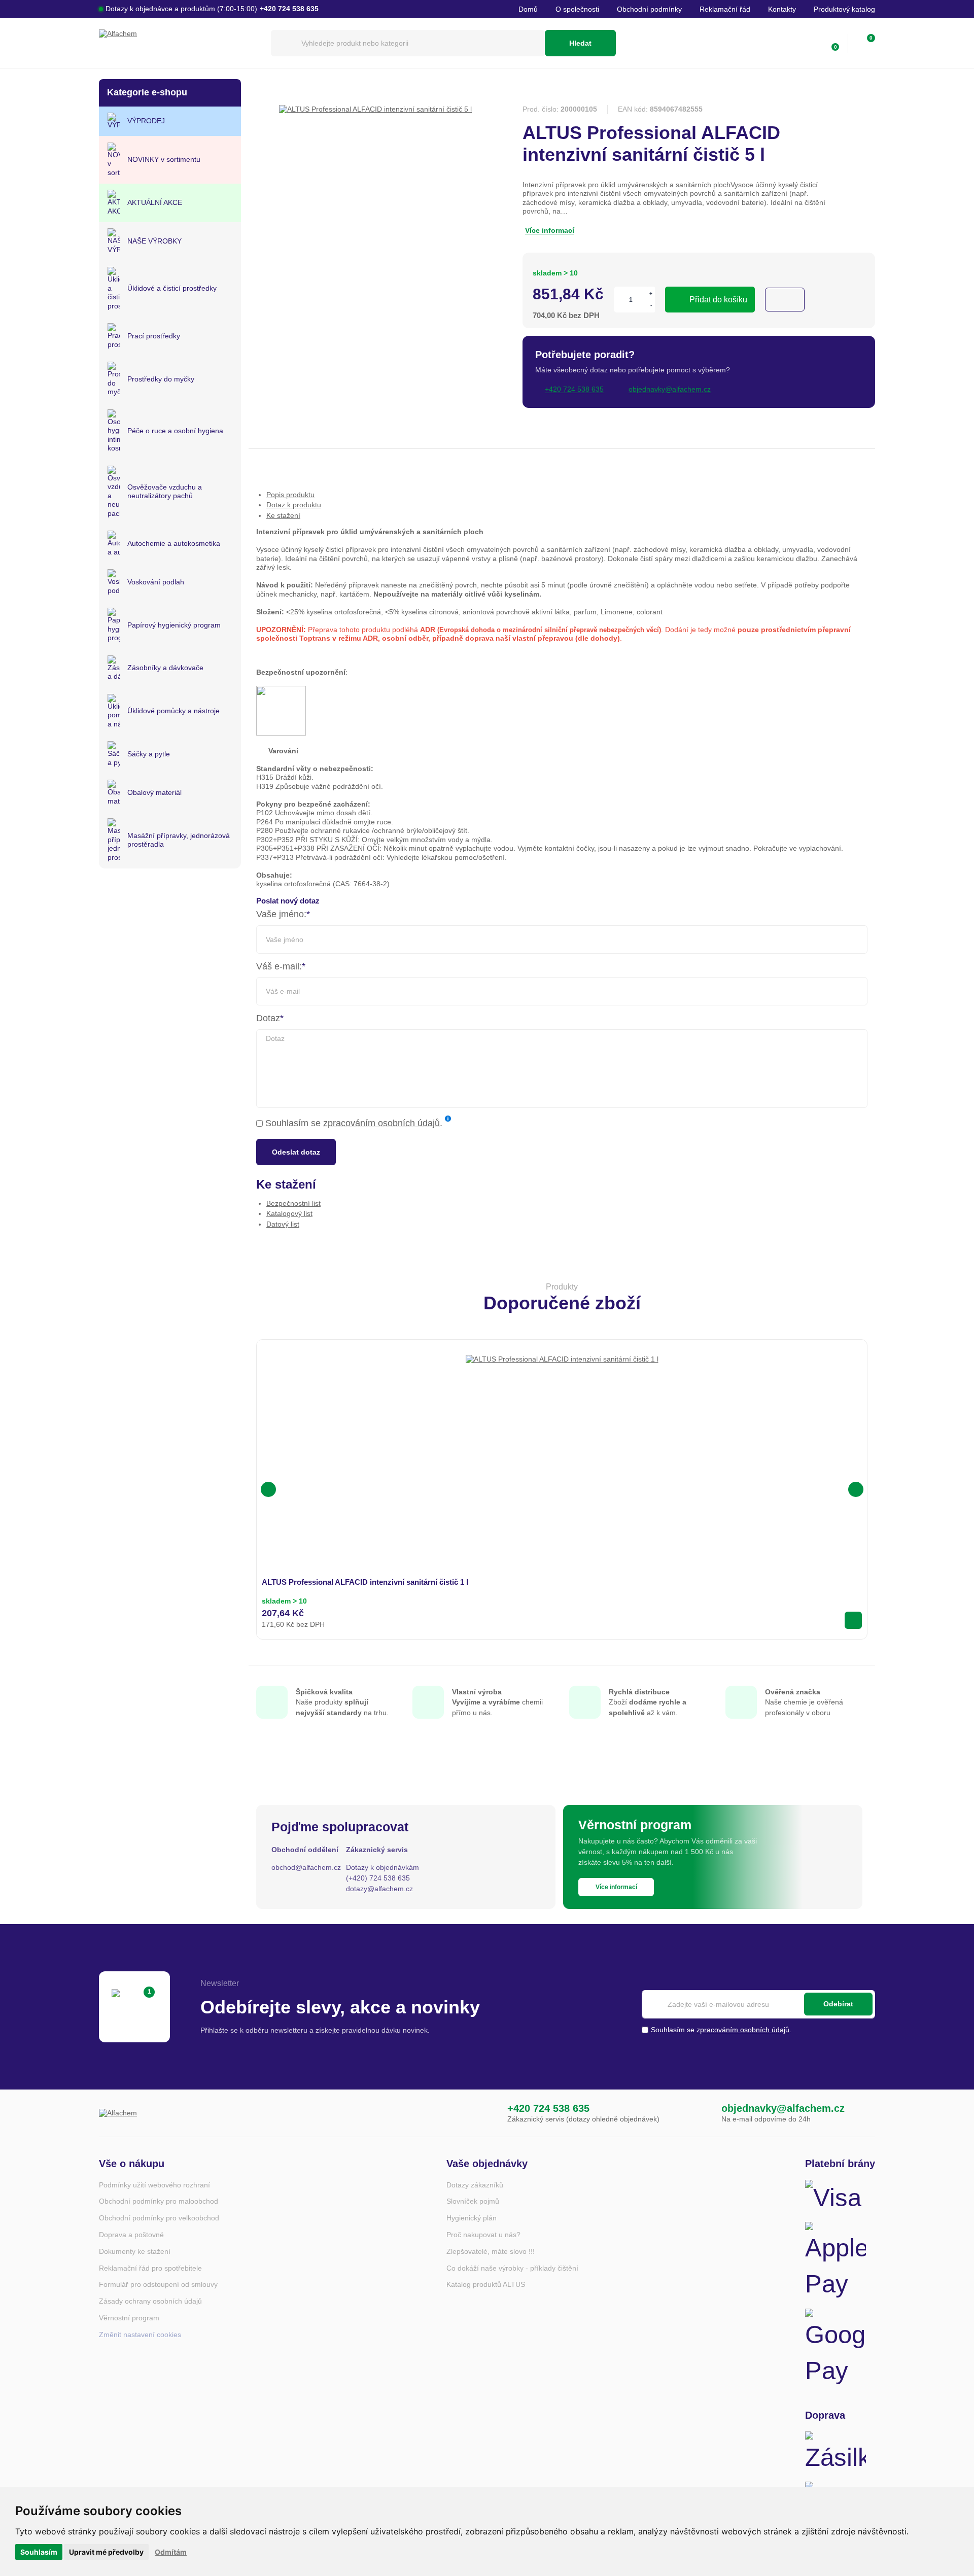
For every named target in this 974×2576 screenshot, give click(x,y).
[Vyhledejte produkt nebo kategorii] (408, 43)
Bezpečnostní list (293, 1203)
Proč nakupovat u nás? (483, 2235)
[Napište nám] (701, 2113)
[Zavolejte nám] (486, 2113)
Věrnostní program (129, 2318)
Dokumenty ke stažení (135, 2251)
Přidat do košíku (718, 300)
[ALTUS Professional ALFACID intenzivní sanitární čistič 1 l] (562, 1451)
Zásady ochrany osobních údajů (150, 2301)
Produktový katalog (844, 9)
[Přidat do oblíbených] (785, 300)
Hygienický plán (472, 2218)
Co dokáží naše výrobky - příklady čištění (512, 2268)
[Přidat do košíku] (853, 1620)
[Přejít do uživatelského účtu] (809, 43)
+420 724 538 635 (548, 2108)
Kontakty (782, 9)
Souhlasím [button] (39, 2552)
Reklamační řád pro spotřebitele (150, 2268)
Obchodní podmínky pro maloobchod (159, 2201)
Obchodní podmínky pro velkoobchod (159, 2218)
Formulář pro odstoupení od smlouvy (158, 2284)
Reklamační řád (725, 9)
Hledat (580, 43)
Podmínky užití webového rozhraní (154, 2185)
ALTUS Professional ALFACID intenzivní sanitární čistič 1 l (365, 1582)
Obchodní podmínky (649, 9)
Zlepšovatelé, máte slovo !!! (491, 2251)
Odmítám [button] (171, 2552)
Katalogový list (289, 1213)
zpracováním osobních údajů (381, 1123)
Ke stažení (283, 515)
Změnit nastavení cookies (140, 2335)
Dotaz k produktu (294, 505)
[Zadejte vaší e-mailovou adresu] (758, 2004)
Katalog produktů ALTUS (486, 2284)
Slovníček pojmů (473, 2201)
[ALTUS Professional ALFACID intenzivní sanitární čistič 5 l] (375, 109)
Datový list (283, 1224)
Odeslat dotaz (296, 1152)
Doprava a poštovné (131, 2235)
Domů (528, 9)
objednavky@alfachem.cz (783, 2108)
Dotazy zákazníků (475, 2185)
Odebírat (838, 2004)
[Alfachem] (180, 43)
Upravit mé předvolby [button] (106, 2552)
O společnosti (577, 9)
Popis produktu (290, 495)
